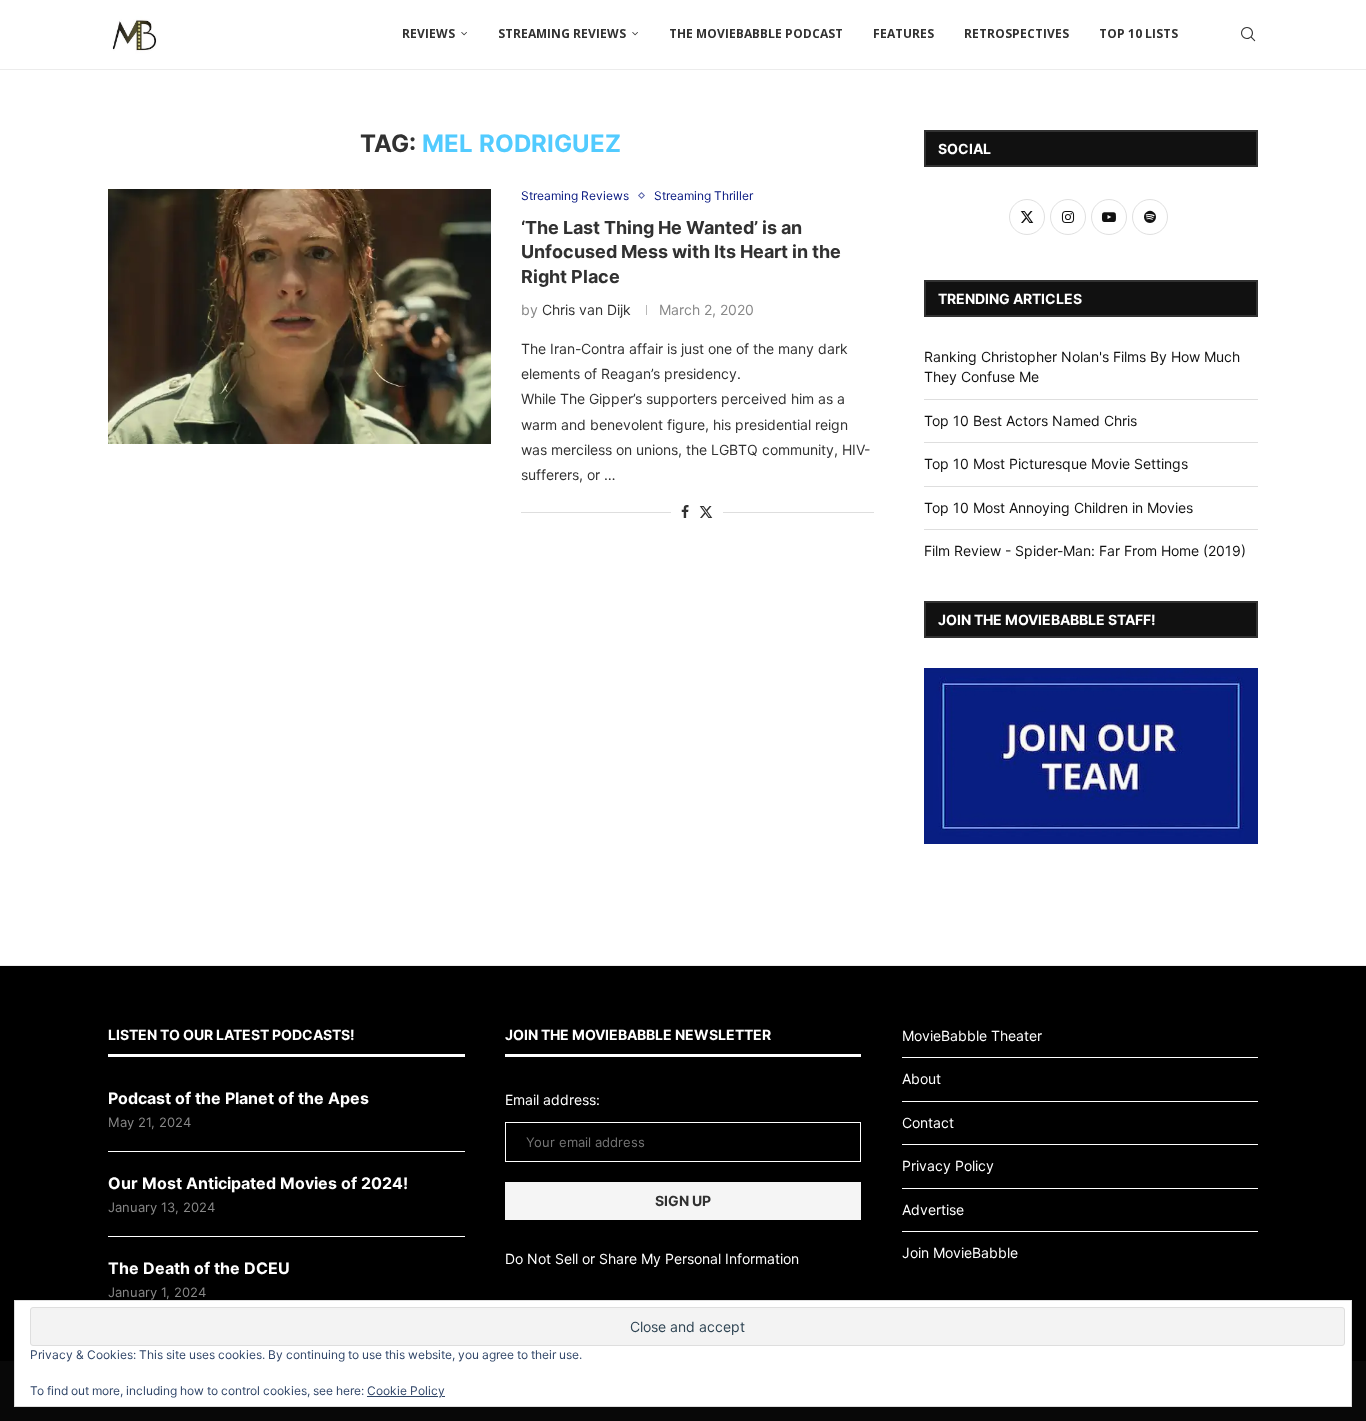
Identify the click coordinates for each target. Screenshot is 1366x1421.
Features (903, 33)
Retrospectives (1016, 33)
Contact (928, 1122)
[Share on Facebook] (685, 511)
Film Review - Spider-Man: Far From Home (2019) (1085, 550)
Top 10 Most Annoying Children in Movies (1058, 507)
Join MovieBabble (960, 1252)
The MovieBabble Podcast (756, 33)
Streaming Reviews (562, 33)
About (921, 1078)
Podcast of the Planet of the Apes (238, 1098)
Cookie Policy (406, 1390)
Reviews (428, 33)
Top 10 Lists (1138, 33)
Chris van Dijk (586, 309)
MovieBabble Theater (972, 1035)
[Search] (1248, 34)
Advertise (933, 1209)
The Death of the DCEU (199, 1268)
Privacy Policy (948, 1165)
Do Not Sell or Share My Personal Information (652, 1258)
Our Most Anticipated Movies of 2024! (258, 1183)
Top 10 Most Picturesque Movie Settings (1056, 463)
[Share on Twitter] (706, 511)
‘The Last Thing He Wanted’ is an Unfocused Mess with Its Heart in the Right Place (681, 252)
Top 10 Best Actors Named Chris (1030, 420)
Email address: (552, 1099)
